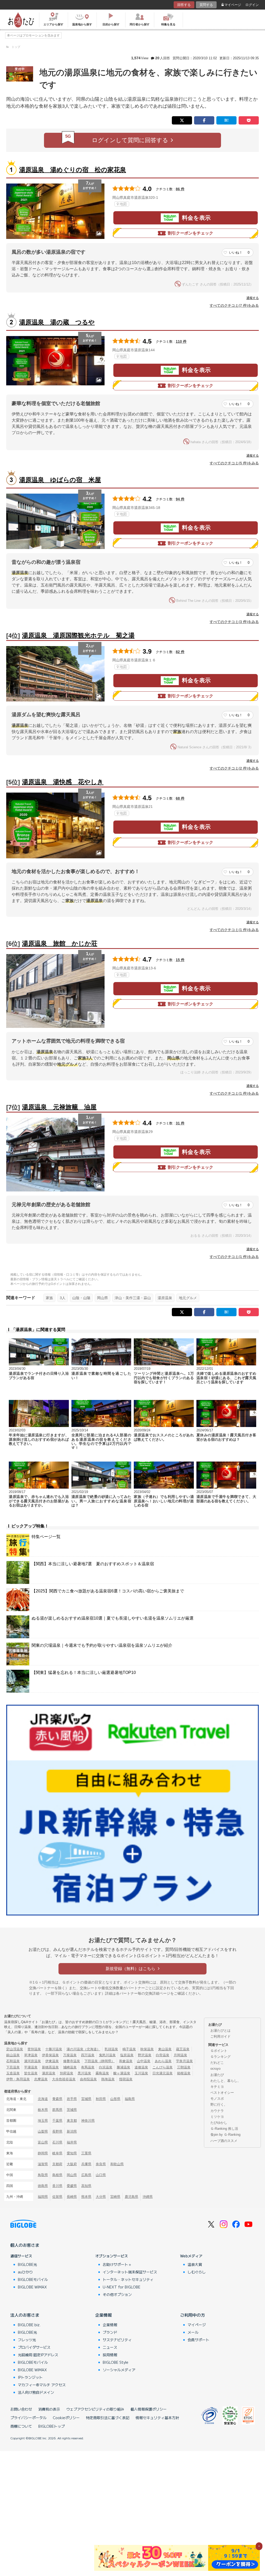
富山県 (43, 2142)
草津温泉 (31, 2055)
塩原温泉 (127, 2055)
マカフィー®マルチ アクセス (42, 2385)
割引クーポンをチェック (190, 233)
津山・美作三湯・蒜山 (133, 1298)
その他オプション (117, 2294)
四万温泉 (88, 2055)
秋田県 (101, 2099)
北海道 (43, 2099)
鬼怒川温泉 (107, 2055)
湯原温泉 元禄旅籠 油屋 (59, 1107)
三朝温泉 (184, 2067)
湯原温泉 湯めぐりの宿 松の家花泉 (73, 170)
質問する (206, 5)
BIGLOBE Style (116, 2362)
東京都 (72, 2121)
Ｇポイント (219, 2051)
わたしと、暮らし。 (226, 2081)
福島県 (130, 2099)
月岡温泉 (180, 2055)
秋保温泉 (147, 2049)
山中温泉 (144, 2061)
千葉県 (57, 2121)
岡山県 (102, 1298)
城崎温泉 (70, 2067)
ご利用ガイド (220, 2036)
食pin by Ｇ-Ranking (225, 2135)
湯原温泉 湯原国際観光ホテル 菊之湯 (78, 635)
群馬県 (57, 2110)
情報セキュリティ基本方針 (157, 2418)
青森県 (57, 2099)
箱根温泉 (184, 2073)
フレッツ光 (27, 2340)
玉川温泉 (141, 2073)
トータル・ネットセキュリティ (128, 2279)
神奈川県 (88, 2121)
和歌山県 (117, 2164)
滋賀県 (43, 2164)
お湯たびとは (220, 2030)
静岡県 (43, 2153)
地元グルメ (188, 1298)
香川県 (57, 2186)
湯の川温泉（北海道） (83, 2049)
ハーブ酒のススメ (224, 2141)
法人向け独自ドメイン (36, 2392)
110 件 (181, 341)
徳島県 (43, 2186)
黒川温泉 (84, 2073)
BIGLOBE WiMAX (32, 2287)
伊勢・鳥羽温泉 (18, 2079)
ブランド (110, 2332)
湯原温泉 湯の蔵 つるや (57, 322)
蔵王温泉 (183, 2049)
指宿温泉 (126, 2079)
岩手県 (72, 2099)
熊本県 (86, 2197)
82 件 (180, 652)
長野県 (57, 2131)
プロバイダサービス (34, 2347)
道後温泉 (141, 2067)
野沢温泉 (145, 2055)
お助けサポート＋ (117, 2264)
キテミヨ (217, 2087)
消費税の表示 (49, 2409)
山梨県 (43, 2131)
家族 (49, 1298)
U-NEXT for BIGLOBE (122, 2287)
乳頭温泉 (111, 2049)
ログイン (252, 5)
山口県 (101, 2175)
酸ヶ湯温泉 (122, 2073)
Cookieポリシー (66, 2418)
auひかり (25, 2272)
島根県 (57, 2175)
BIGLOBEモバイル (33, 2279)
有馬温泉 (88, 2067)
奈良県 (101, 2164)
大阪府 (72, 2164)
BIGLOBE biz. (29, 2325)
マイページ (233, 5)
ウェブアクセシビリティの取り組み (95, 2409)
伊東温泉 (52, 2061)
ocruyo (215, 2069)
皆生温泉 (31, 2073)
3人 (63, 1298)
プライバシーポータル (28, 2418)
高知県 (86, 2186)
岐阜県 (57, 2153)
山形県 (115, 2099)
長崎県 (72, 2197)
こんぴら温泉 (163, 2067)
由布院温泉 (88, 2079)
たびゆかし (219, 2123)
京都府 (57, 2164)
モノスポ (217, 2099)
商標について (21, 2426)
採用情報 (110, 2355)
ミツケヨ (217, 2117)
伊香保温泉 (50, 2055)
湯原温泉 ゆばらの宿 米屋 (60, 480)
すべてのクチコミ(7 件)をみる (234, 305)
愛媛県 (72, 2186)
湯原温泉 (165, 1298)
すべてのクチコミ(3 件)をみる (234, 622)
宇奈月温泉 (184, 2061)
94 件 (180, 499)
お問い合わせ (21, 2409)
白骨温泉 (163, 2055)
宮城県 (86, 2099)
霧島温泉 (102, 2073)
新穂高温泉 (50, 2067)
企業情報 (104, 2315)
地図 (123, 204)
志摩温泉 (41, 2079)
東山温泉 (165, 2049)
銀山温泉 (13, 2055)
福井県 (72, 2142)
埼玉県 (43, 2121)
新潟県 (72, 2131)
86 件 (180, 189)
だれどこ (217, 2063)
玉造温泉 (13, 2073)
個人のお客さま (25, 2245)
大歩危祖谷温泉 (64, 2079)
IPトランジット (30, 2377)
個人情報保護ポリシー (149, 2409)
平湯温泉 (31, 2067)
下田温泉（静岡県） (100, 2061)
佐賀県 (57, 2197)
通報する (253, 298)
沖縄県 (148, 2197)
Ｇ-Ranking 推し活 (224, 2129)
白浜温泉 (106, 2067)
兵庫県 (86, 2164)
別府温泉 (67, 2073)
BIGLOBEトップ (51, 2426)
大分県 (101, 2197)
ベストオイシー (222, 2093)
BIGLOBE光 (27, 2264)
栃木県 (43, 2110)
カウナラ (217, 2111)
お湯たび (217, 2075)
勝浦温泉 (123, 2067)
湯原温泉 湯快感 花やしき (63, 782)
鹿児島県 (131, 2197)
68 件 (180, 798)
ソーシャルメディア (119, 2370)
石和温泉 (13, 2061)
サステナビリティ (117, 2340)
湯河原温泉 (32, 2061)
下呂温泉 (13, 2067)
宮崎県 (115, 2197)
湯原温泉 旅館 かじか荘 (60, 943)
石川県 (57, 2142)
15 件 (180, 960)
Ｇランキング (220, 2057)
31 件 (180, 1123)
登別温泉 (34, 2049)
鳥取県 (43, 2175)
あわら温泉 (163, 2061)
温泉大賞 (195, 2264)
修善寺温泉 (72, 2061)
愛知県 (72, 2153)
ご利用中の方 (193, 2315)
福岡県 (43, 2197)
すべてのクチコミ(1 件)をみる (234, 930)
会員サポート (198, 2340)
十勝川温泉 (54, 2049)
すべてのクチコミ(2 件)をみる (234, 768)
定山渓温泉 (15, 2049)
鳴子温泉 (129, 2049)
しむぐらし (197, 2272)
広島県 (86, 2175)
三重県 (86, 2153)
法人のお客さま (25, 2315)
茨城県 (72, 2110)
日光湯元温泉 (163, 2073)
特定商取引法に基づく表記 (108, 2418)
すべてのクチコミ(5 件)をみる (234, 463)
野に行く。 (219, 2105)
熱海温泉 (108, 2079)
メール (193, 2332)
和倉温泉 (126, 2061)
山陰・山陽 (81, 1298)
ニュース (110, 2347)
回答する (184, 5)
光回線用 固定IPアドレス (38, 2355)
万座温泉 (70, 2055)
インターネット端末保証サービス (130, 2272)
